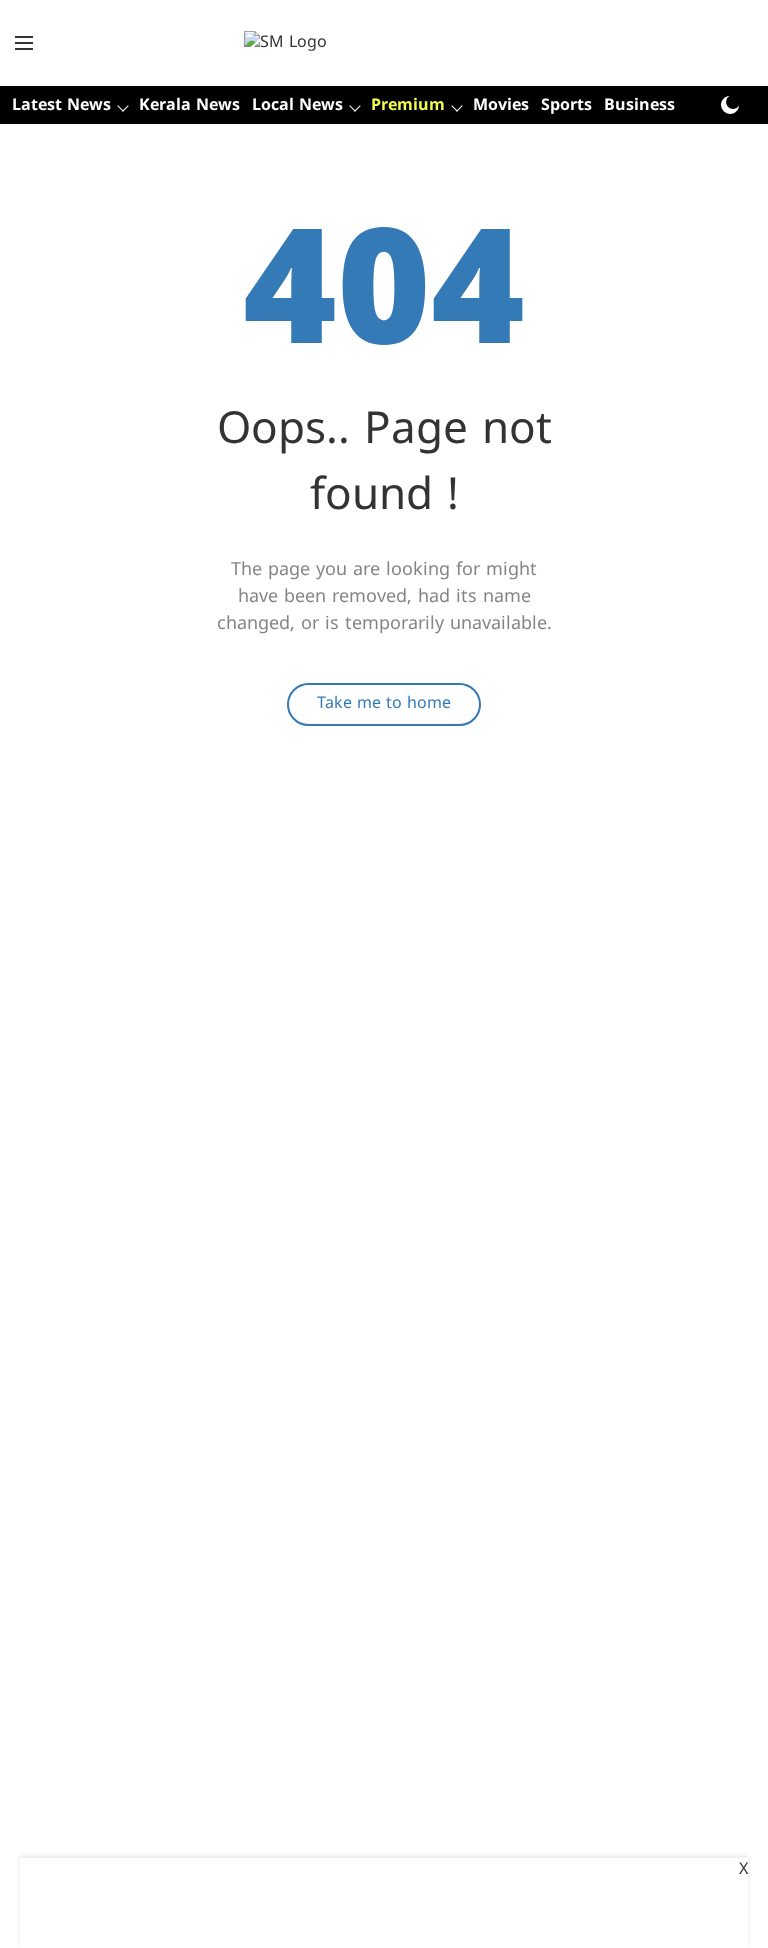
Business (639, 106)
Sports (566, 106)
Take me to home (384, 704)
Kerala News (189, 106)
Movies (501, 106)
